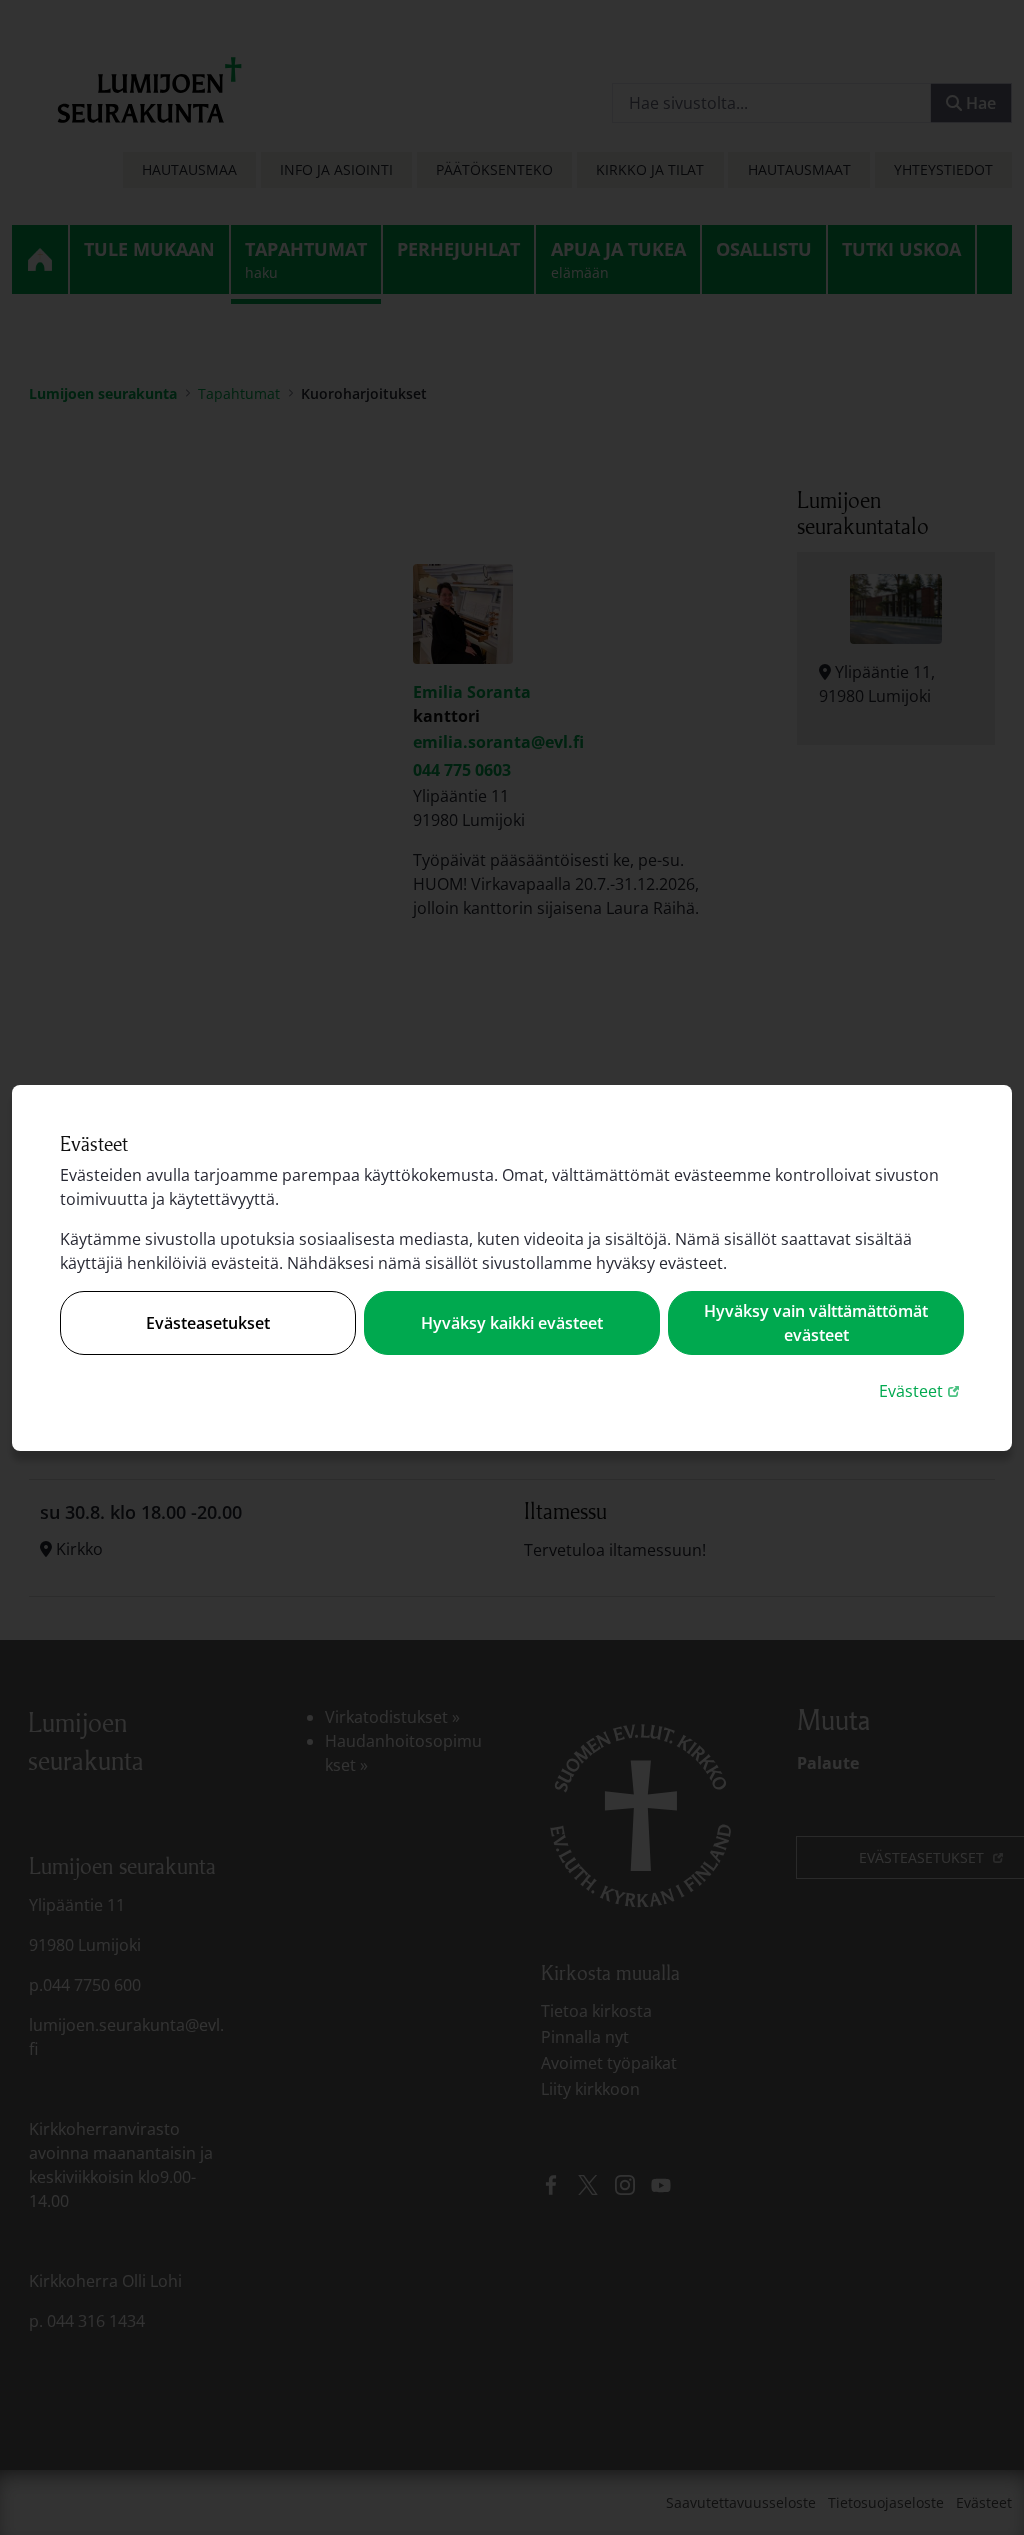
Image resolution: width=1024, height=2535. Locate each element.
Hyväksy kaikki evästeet (512, 1323)
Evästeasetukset (208, 1323)
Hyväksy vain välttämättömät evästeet (816, 1323)
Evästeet (921, 1390)
